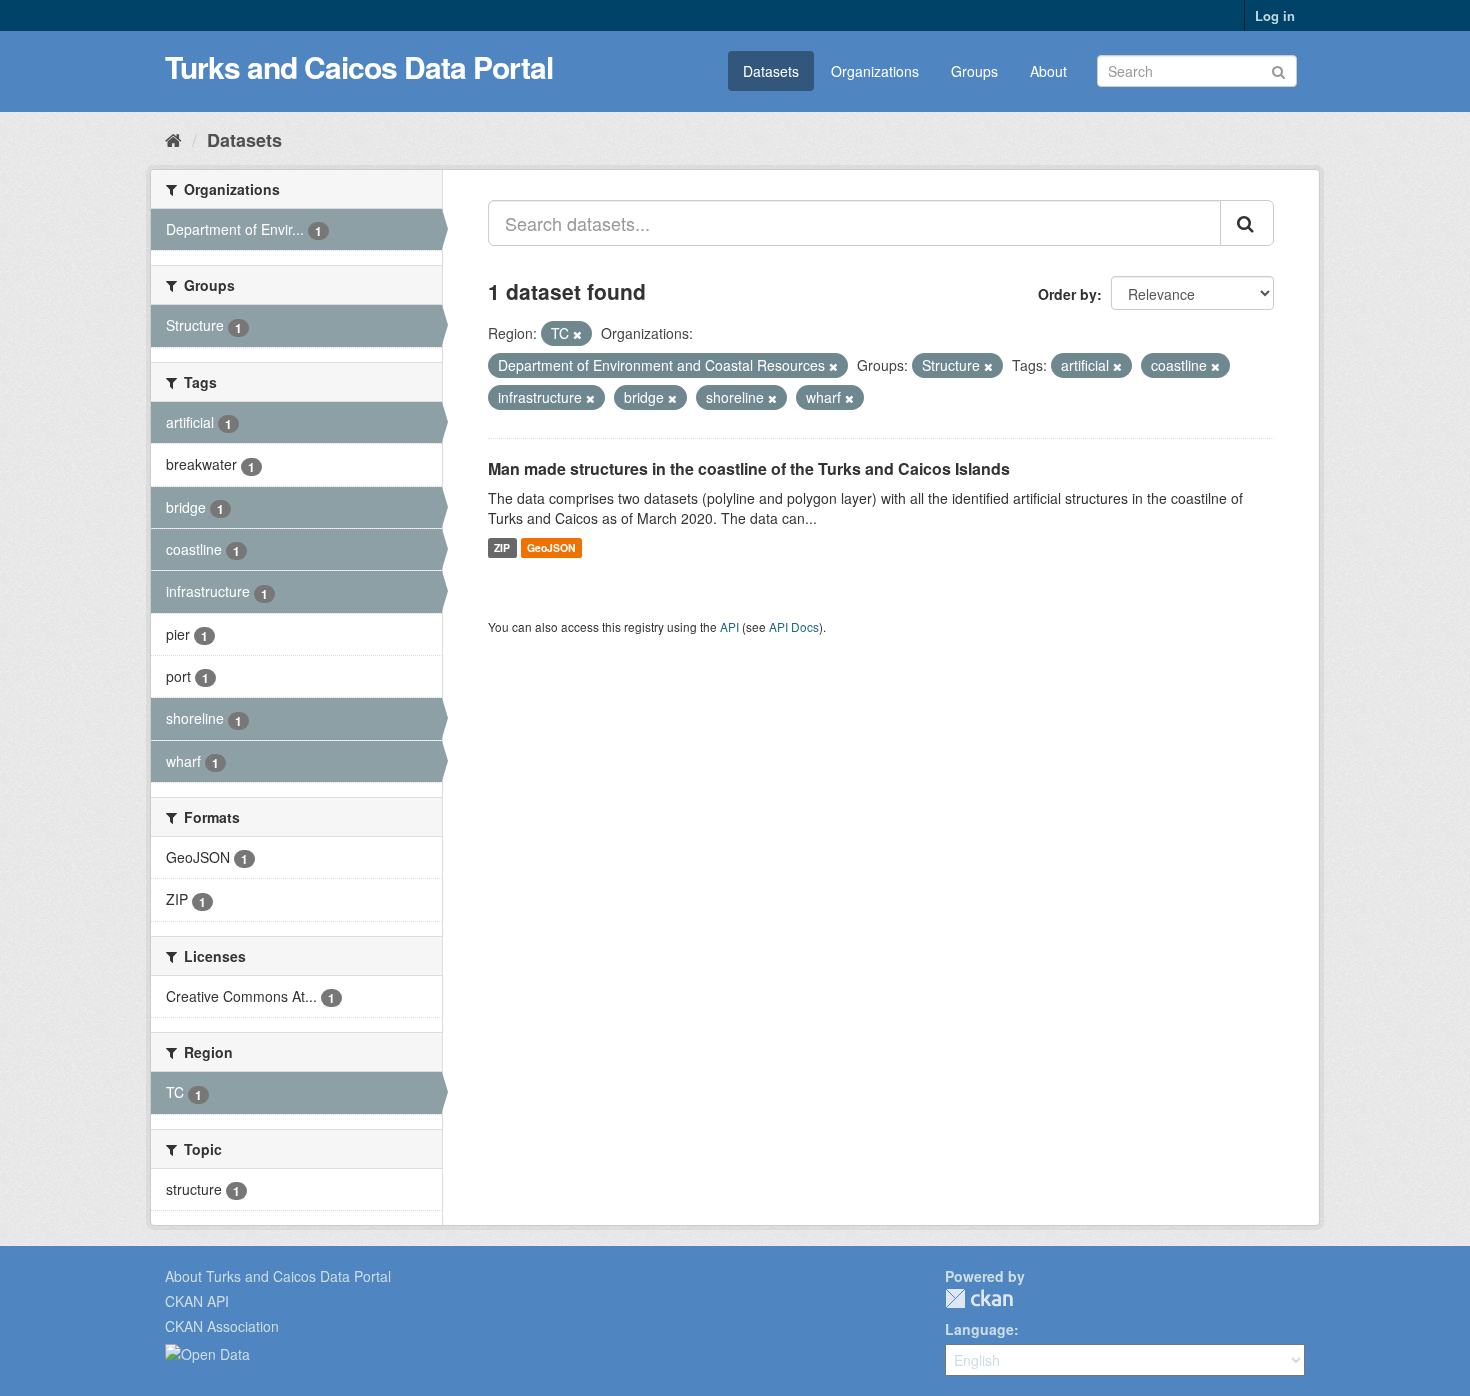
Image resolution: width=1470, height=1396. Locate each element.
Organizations (875, 71)
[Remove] (577, 334)
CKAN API (197, 1301)
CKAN (979, 1298)
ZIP (502, 547)
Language (979, 1329)
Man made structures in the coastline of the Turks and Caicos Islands (749, 468)
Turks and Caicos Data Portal (359, 66)
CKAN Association (222, 1326)
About (1048, 71)
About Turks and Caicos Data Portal (278, 1276)
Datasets (771, 71)
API (729, 626)
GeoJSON (551, 547)
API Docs (794, 626)
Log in (1275, 15)
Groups (974, 71)
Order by (1067, 294)
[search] (1247, 223)
